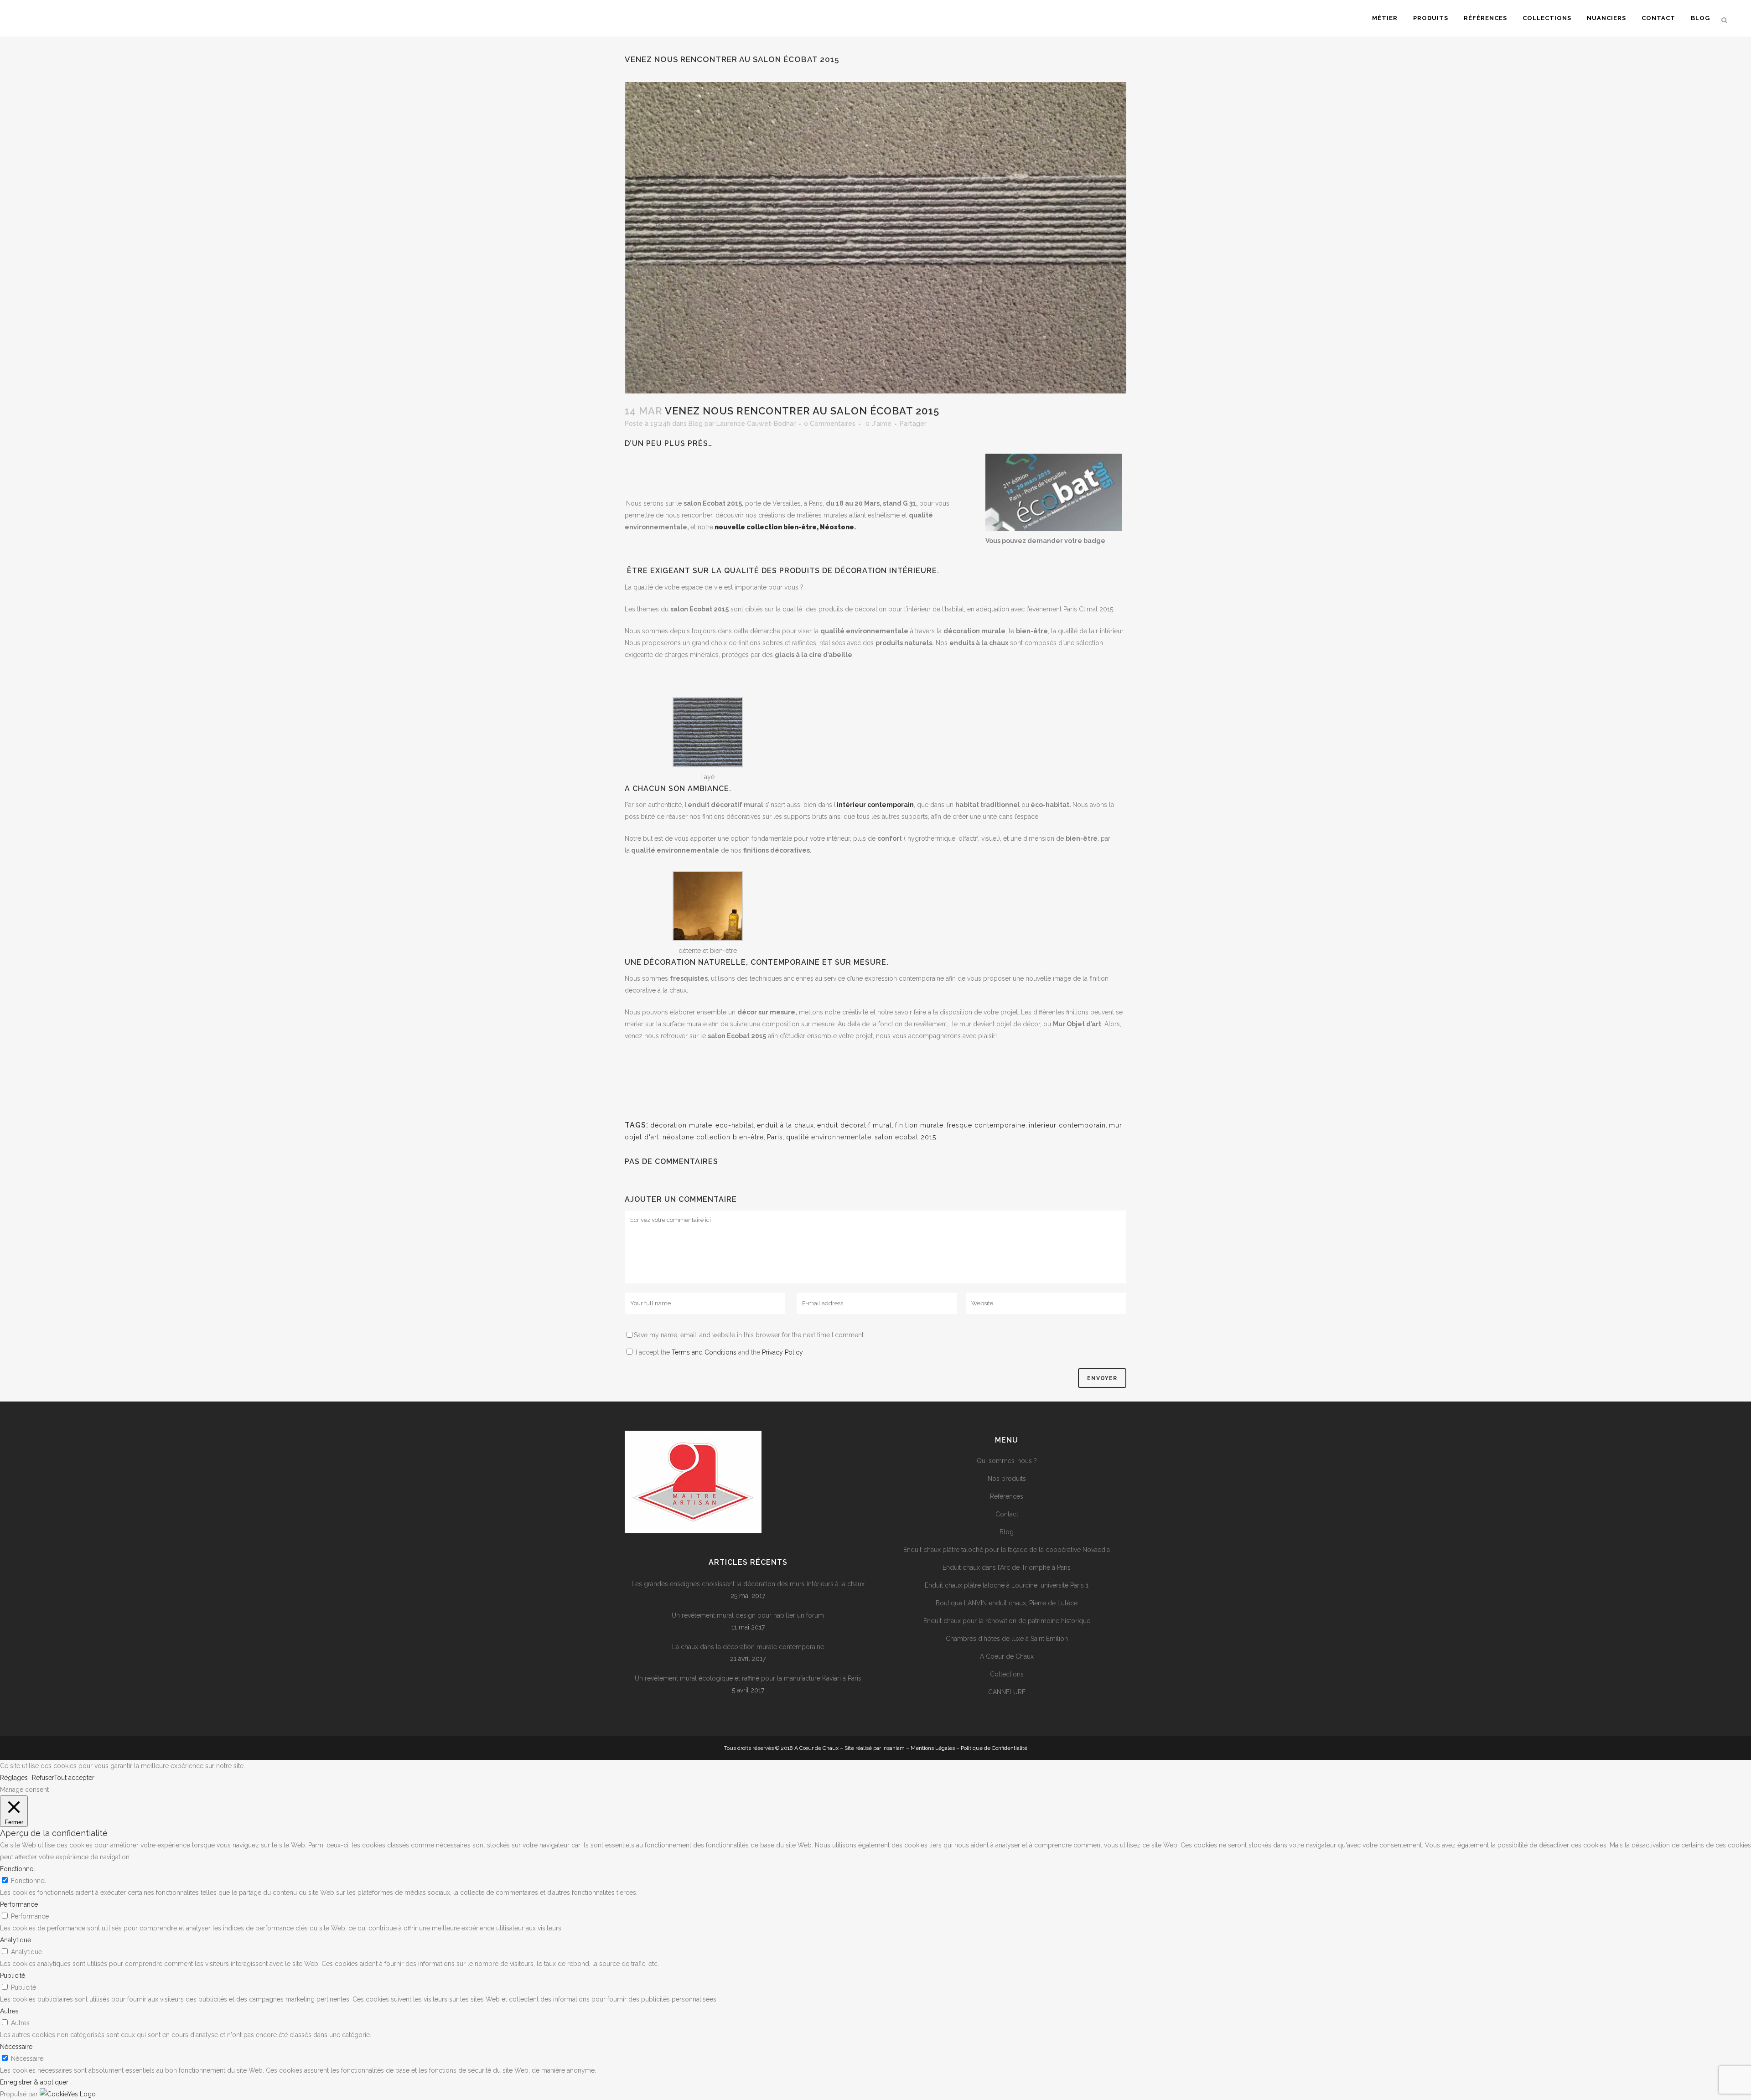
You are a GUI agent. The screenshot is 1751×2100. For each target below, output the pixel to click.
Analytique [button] (16, 1940)
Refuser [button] (43, 1778)
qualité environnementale (829, 1137)
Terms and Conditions (704, 1352)
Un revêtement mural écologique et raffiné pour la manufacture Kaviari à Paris (748, 1678)
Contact (1007, 1514)
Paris (775, 1137)
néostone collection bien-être (713, 1137)
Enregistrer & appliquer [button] (34, 2082)
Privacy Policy (782, 1352)
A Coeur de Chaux (1007, 1656)
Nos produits (1007, 1479)
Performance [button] (19, 1904)
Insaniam (894, 1748)
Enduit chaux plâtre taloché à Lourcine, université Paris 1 (1007, 1585)
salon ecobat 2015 (905, 1137)
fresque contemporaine (986, 1125)
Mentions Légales (933, 1748)
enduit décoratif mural (855, 1125)
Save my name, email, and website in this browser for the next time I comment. (749, 1335)
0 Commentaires (830, 424)
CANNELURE (1007, 1692)
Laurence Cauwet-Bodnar (756, 424)
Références (1007, 1496)
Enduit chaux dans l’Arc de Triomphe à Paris (1007, 1567)
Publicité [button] (13, 1976)
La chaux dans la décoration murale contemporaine (748, 1647)
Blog (696, 424)
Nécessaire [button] (16, 2047)
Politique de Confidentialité (994, 1748)
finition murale (919, 1125)
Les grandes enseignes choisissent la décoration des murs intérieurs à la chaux (748, 1584)
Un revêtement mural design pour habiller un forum (748, 1615)
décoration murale (681, 1125)
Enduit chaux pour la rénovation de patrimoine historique (1007, 1621)
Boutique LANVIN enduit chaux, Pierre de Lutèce (1007, 1603)
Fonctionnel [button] (18, 1869)
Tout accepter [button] (74, 1778)
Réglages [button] (14, 1778)
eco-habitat (735, 1125)
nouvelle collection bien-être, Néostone (784, 527)
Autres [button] (9, 2011)
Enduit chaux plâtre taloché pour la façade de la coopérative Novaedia (1007, 1550)
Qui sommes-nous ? (1007, 1461)
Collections (1007, 1674)
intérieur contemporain (1067, 1125)
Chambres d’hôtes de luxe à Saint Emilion (1007, 1639)
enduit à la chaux (785, 1125)
